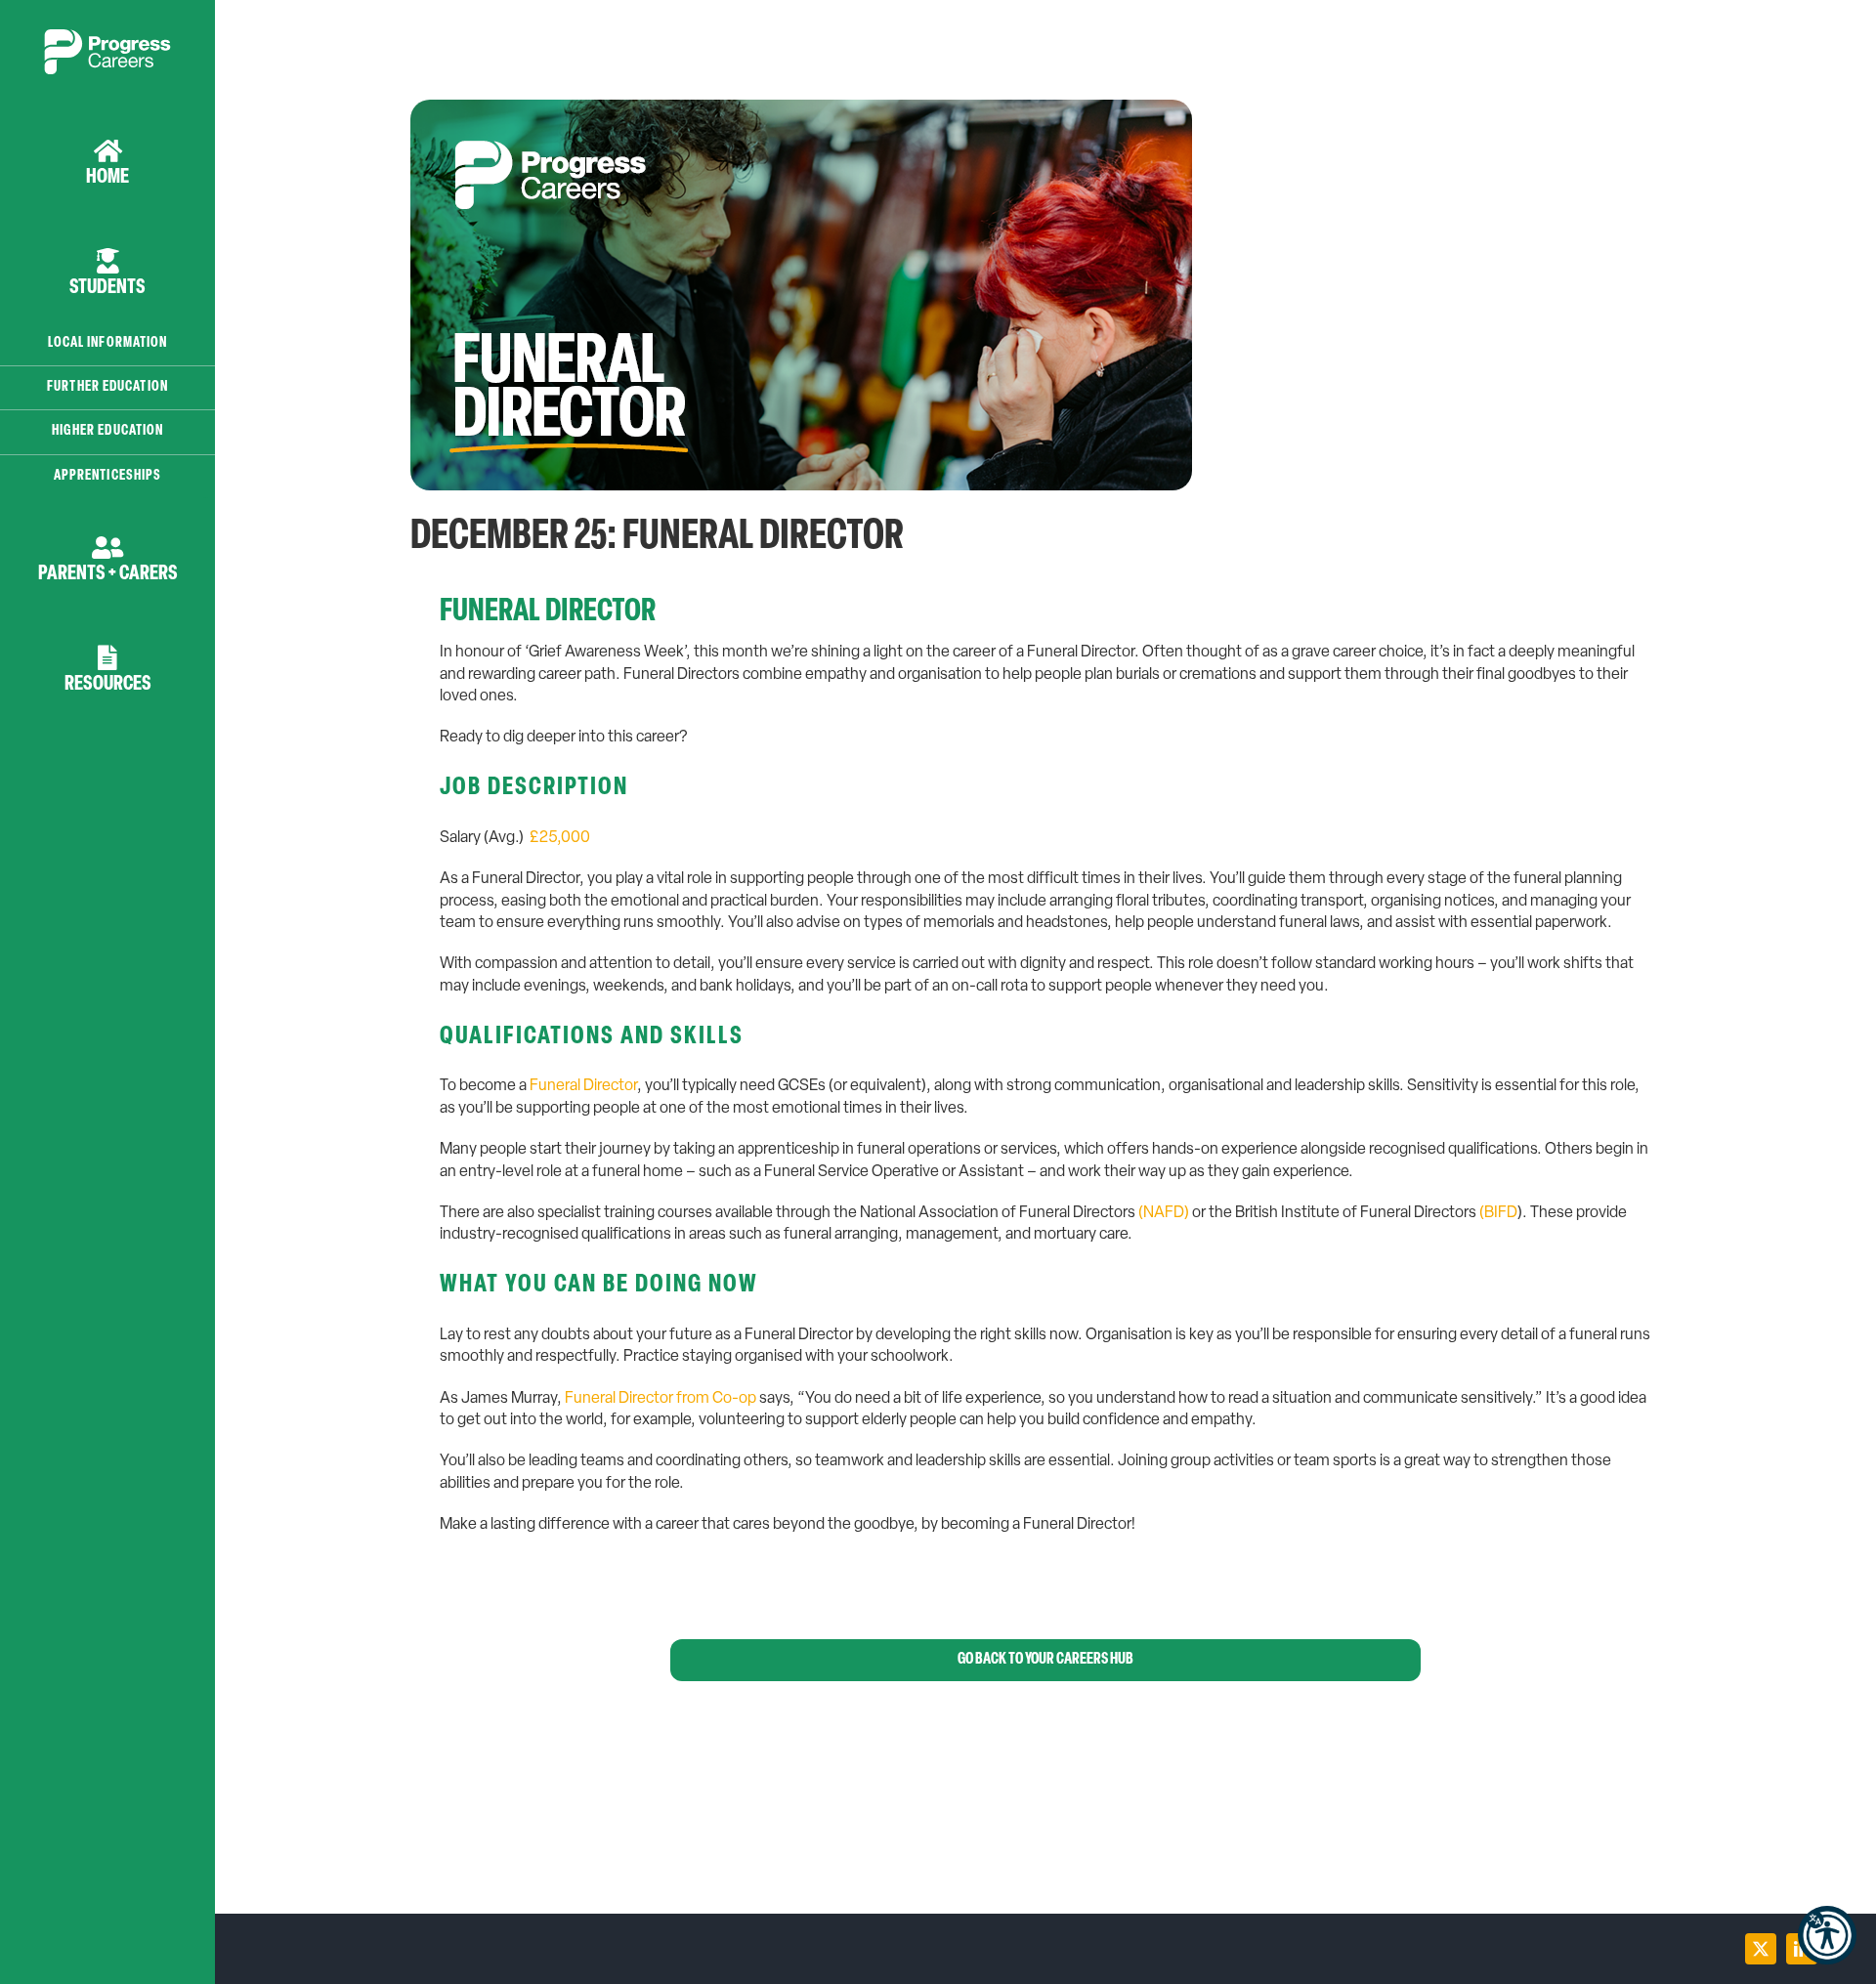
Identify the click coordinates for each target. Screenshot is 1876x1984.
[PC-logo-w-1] (107, 37)
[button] (1827, 1935)
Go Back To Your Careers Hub (1045, 1660)
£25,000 (560, 838)
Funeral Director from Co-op (661, 1399)
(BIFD (1498, 1213)
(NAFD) (1164, 1213)
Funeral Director (583, 1086)
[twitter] (1761, 1949)
